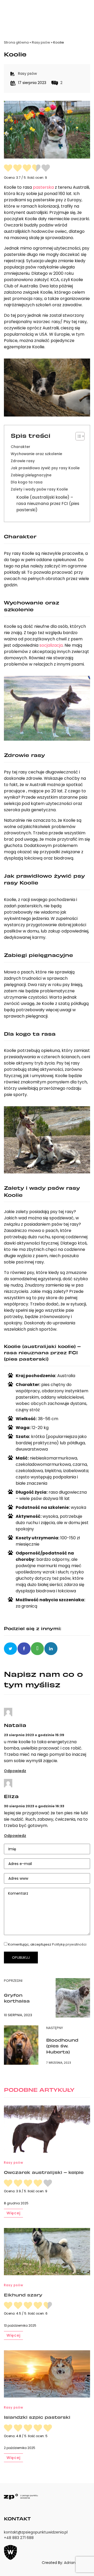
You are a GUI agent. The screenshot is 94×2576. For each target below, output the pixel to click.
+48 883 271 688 (19, 2538)
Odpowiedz (15, 1771)
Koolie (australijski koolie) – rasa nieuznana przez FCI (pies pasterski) (48, 504)
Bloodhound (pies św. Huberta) (62, 2046)
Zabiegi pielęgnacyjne (31, 475)
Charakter (20, 447)
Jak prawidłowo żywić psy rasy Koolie (45, 468)
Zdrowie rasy (23, 461)
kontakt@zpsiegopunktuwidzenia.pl (36, 2532)
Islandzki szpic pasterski (37, 2417)
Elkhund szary (23, 2295)
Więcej (13, 2213)
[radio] (8, 169)
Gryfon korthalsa (17, 1998)
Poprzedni (13, 1981)
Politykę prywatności (69, 1944)
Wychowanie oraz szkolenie (36, 454)
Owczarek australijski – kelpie (44, 2172)
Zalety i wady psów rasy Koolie (39, 489)
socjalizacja (51, 645)
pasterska (43, 187)
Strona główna (16, 42)
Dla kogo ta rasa (27, 482)
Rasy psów (41, 42)
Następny (55, 2028)
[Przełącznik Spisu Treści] (77, 436)
